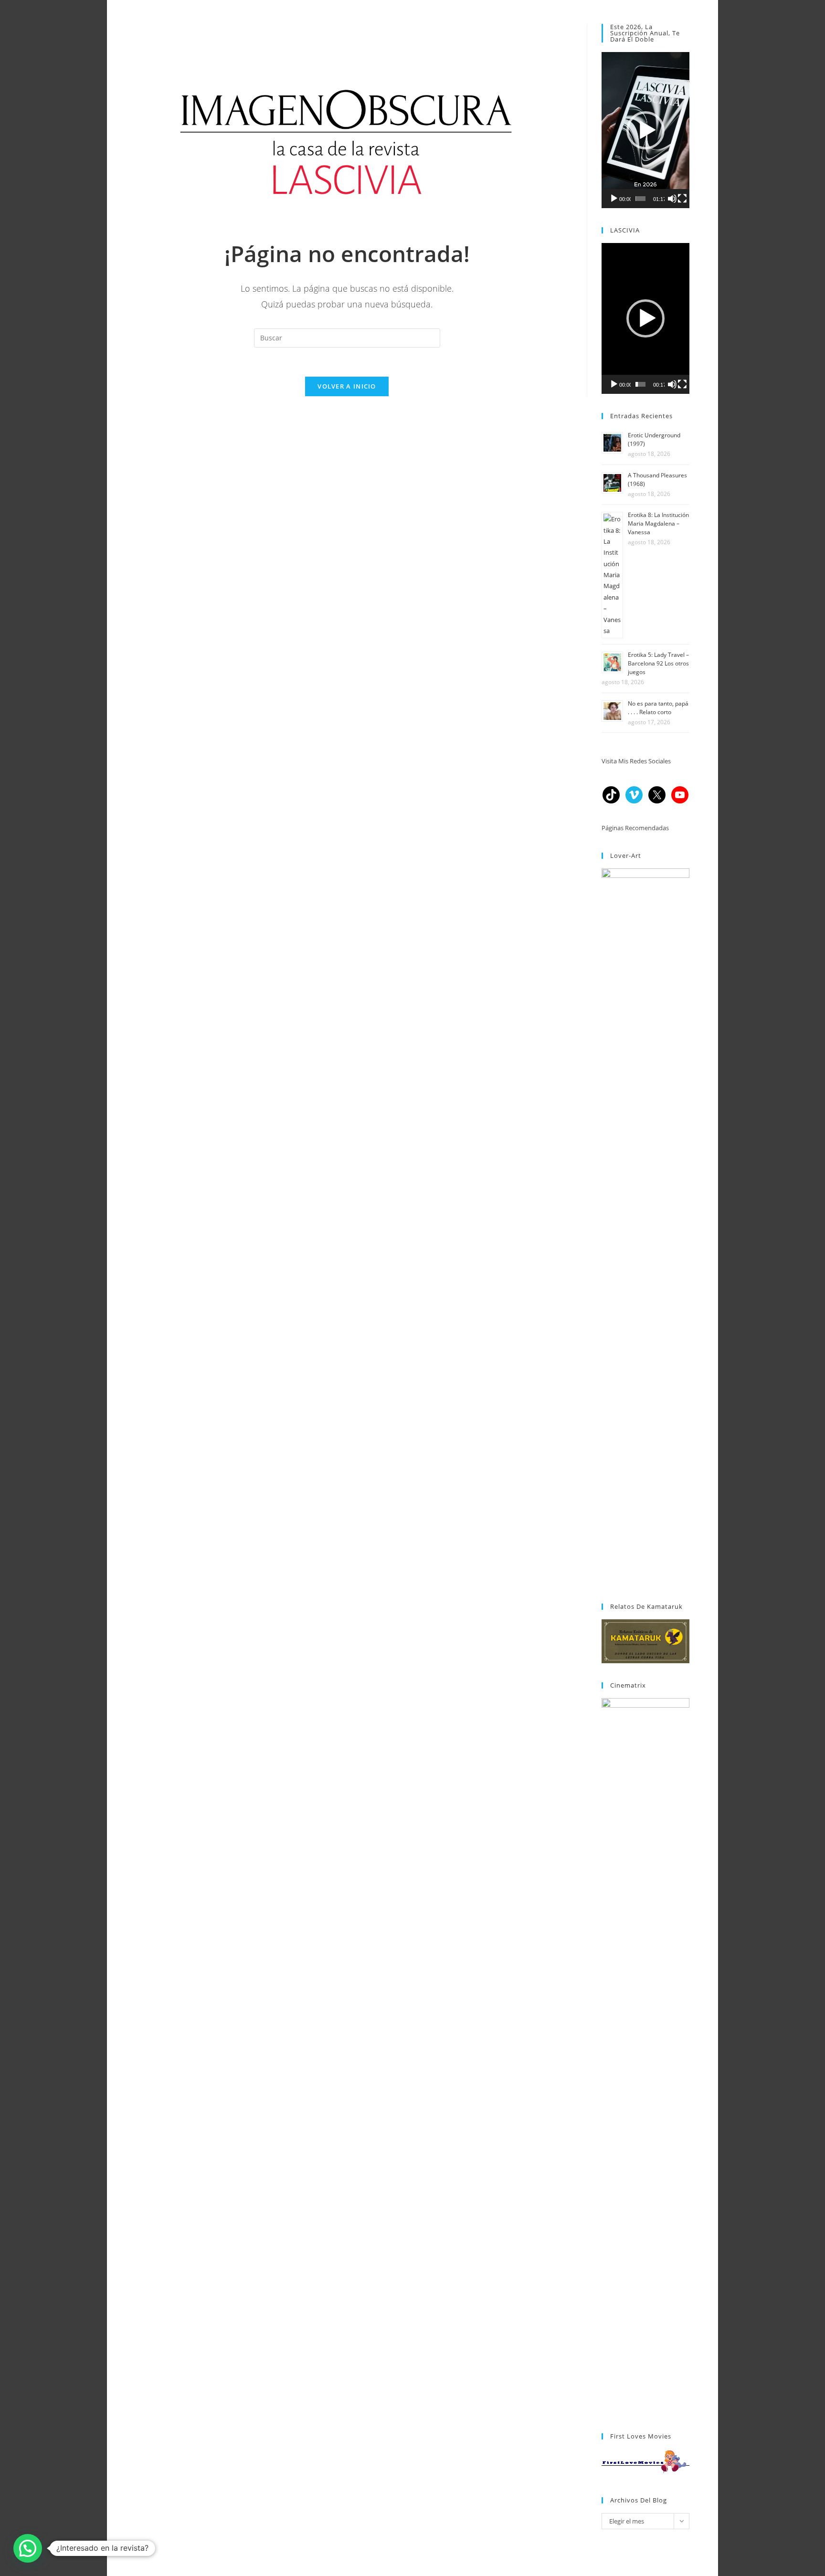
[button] (645, 130)
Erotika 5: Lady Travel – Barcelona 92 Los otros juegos (658, 663)
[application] (645, 130)
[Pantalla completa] (682, 199)
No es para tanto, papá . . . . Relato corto (658, 708)
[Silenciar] (672, 199)
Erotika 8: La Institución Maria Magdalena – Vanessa (658, 523)
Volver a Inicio (347, 386)
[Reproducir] (614, 199)
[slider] (640, 199)
